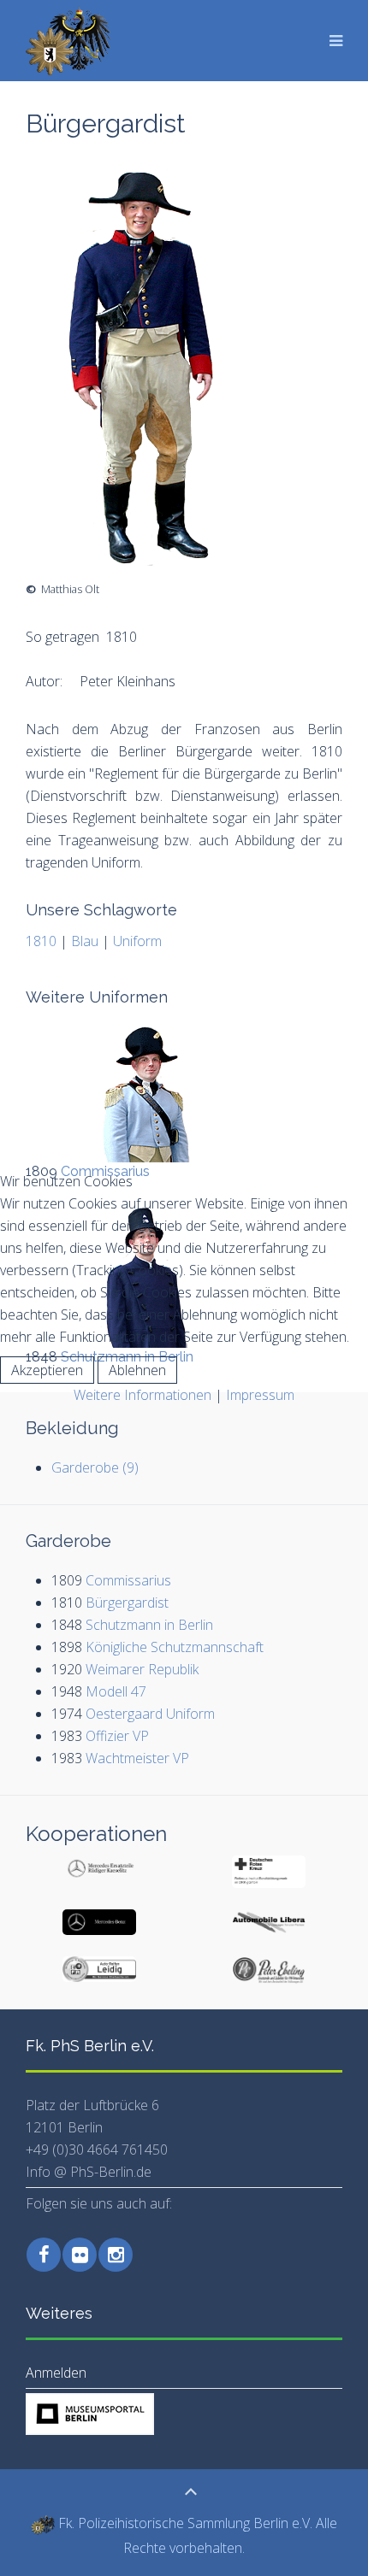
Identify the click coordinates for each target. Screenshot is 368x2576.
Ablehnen (137, 1370)
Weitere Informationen (142, 1395)
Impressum (260, 1395)
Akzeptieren (47, 1370)
